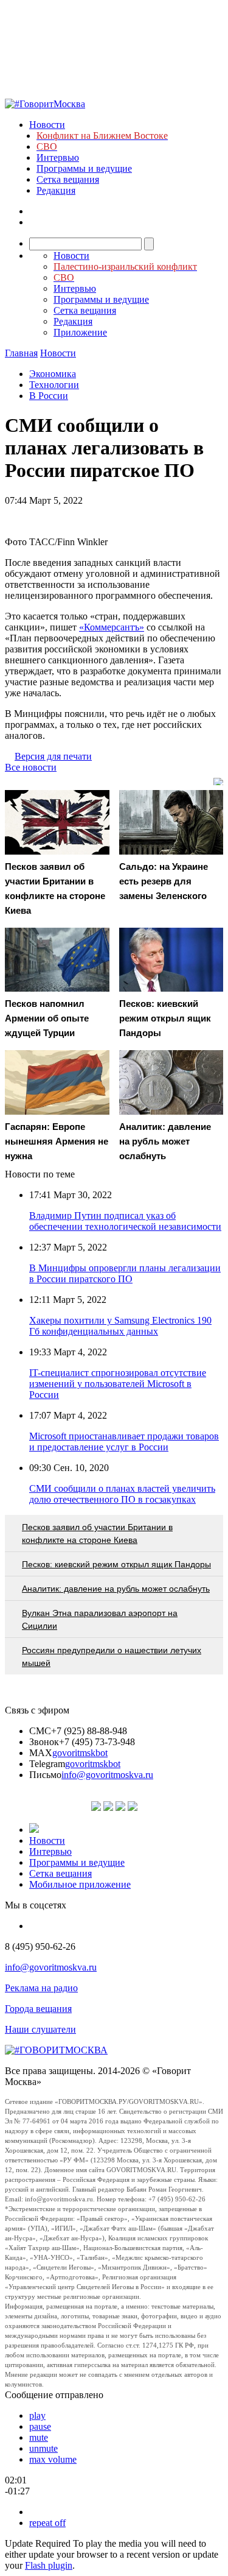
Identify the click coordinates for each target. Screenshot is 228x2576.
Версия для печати (53, 756)
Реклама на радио (41, 1988)
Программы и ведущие (84, 168)
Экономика (53, 374)
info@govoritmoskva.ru (107, 1775)
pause (40, 2426)
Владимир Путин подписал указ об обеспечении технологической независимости (125, 1221)
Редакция (56, 190)
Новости (47, 125)
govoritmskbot (80, 1753)
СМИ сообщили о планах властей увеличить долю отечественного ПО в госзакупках (122, 1494)
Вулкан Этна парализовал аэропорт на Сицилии (100, 1619)
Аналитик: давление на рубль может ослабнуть (116, 1589)
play (37, 2415)
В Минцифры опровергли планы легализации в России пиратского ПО (125, 1273)
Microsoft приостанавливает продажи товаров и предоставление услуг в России (124, 1442)
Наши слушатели (40, 2029)
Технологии (54, 385)
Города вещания (38, 2009)
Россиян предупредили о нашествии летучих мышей (112, 1657)
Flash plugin (49, 2565)
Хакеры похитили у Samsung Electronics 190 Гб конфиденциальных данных (120, 1326)
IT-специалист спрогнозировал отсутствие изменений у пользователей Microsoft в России (118, 1384)
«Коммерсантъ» (112, 627)
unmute (43, 2448)
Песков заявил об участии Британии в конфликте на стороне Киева (97, 1533)
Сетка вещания (68, 179)
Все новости (31, 767)
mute (39, 2437)
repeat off (47, 2523)
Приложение (80, 332)
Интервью (58, 157)
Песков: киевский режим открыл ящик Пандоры (116, 1564)
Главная (21, 353)
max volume (53, 2459)
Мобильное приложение (80, 1884)
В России (49, 396)
